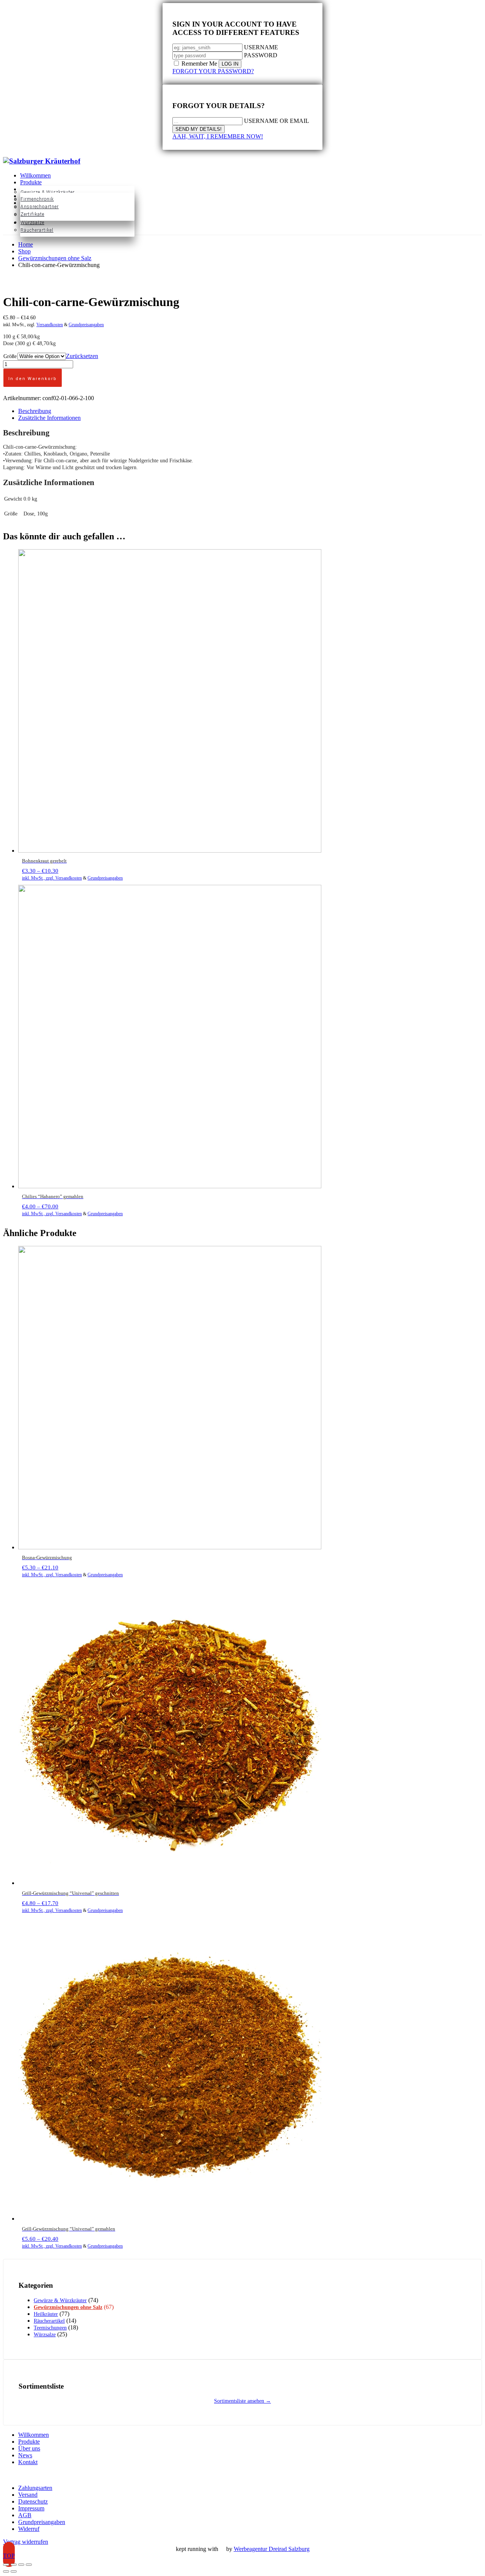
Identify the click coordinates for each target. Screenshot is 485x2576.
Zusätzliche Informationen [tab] (49, 418)
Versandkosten (50, 325)
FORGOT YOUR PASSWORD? (213, 71)
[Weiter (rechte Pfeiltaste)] (14, 2571)
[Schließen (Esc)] (29, 2565)
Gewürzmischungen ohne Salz (68, 2307)
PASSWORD (261, 55)
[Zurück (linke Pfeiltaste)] (6, 2571)
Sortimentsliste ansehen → (242, 2401)
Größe (10, 356)
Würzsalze (45, 2335)
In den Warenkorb (33, 379)
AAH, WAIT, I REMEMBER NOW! (218, 136)
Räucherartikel (49, 2321)
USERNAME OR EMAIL (277, 121)
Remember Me (199, 64)
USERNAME (261, 47)
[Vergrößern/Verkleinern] (6, 2565)
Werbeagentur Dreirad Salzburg (272, 2549)
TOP (9, 2556)
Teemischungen (50, 2328)
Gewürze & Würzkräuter (60, 2300)
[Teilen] (21, 2565)
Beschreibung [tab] (35, 411)
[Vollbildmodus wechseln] (14, 2565)
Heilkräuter (46, 2314)
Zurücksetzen (82, 356)
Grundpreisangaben (86, 325)
